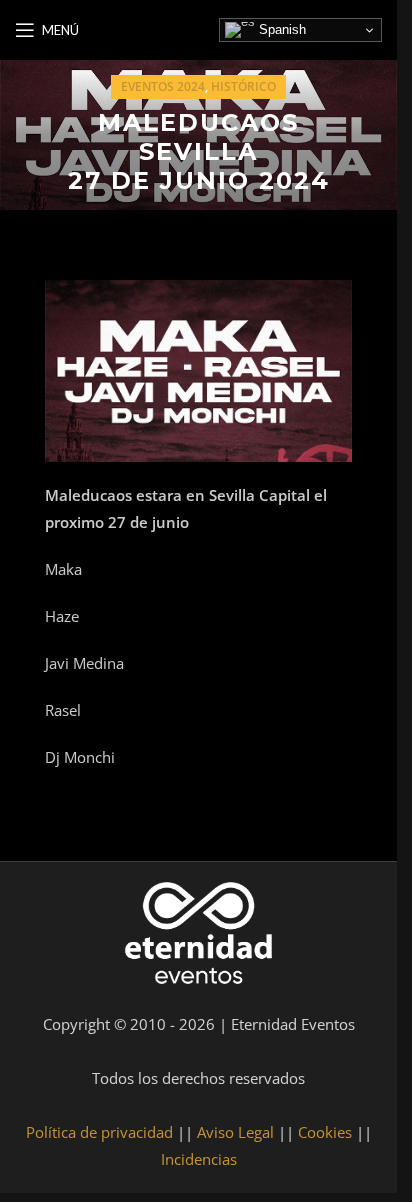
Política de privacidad (99, 1132)
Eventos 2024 (163, 86)
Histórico (243, 86)
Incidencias (199, 1159)
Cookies (325, 1132)
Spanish (280, 29)
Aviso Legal (235, 1132)
